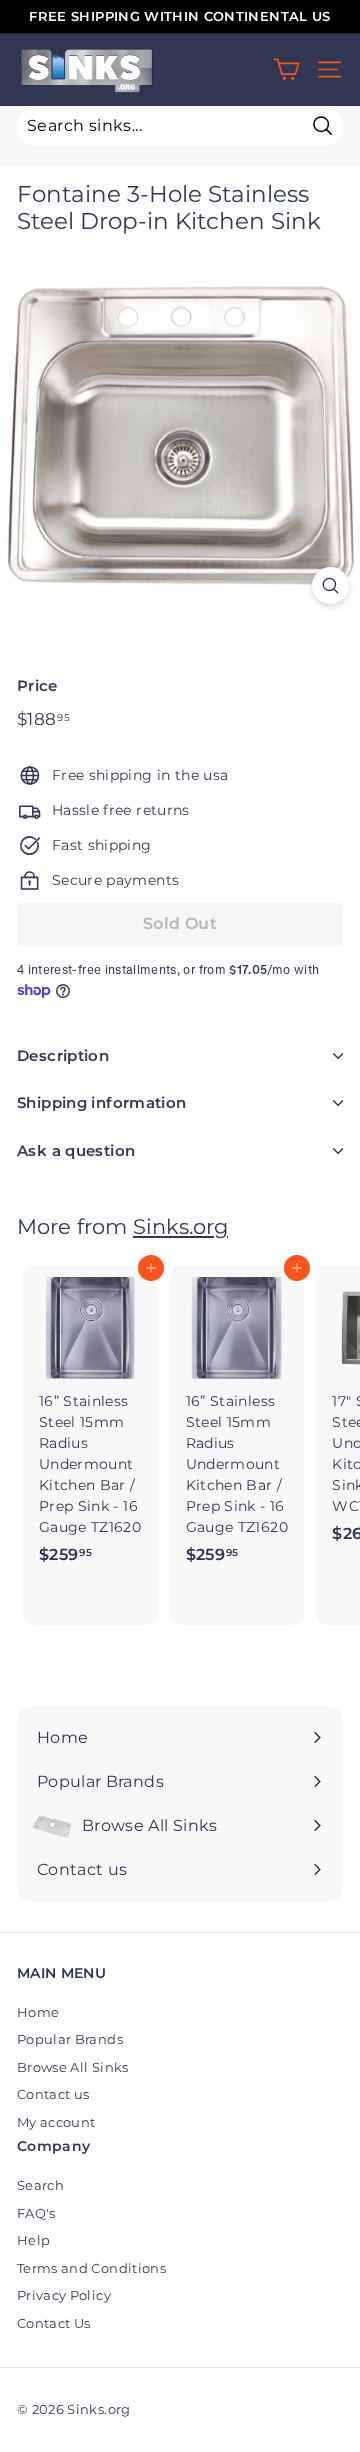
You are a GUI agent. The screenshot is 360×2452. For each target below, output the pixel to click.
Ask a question (76, 1150)
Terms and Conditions (91, 2268)
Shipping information (102, 1102)
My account (56, 2122)
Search (40, 2185)
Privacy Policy (64, 2295)
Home (38, 2012)
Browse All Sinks (73, 2067)
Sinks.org (180, 1226)
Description (63, 1055)
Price (37, 685)
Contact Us (54, 2323)
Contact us (53, 2094)
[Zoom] (330, 585)
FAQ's (36, 2213)
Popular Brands (70, 2039)
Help (33, 2240)
